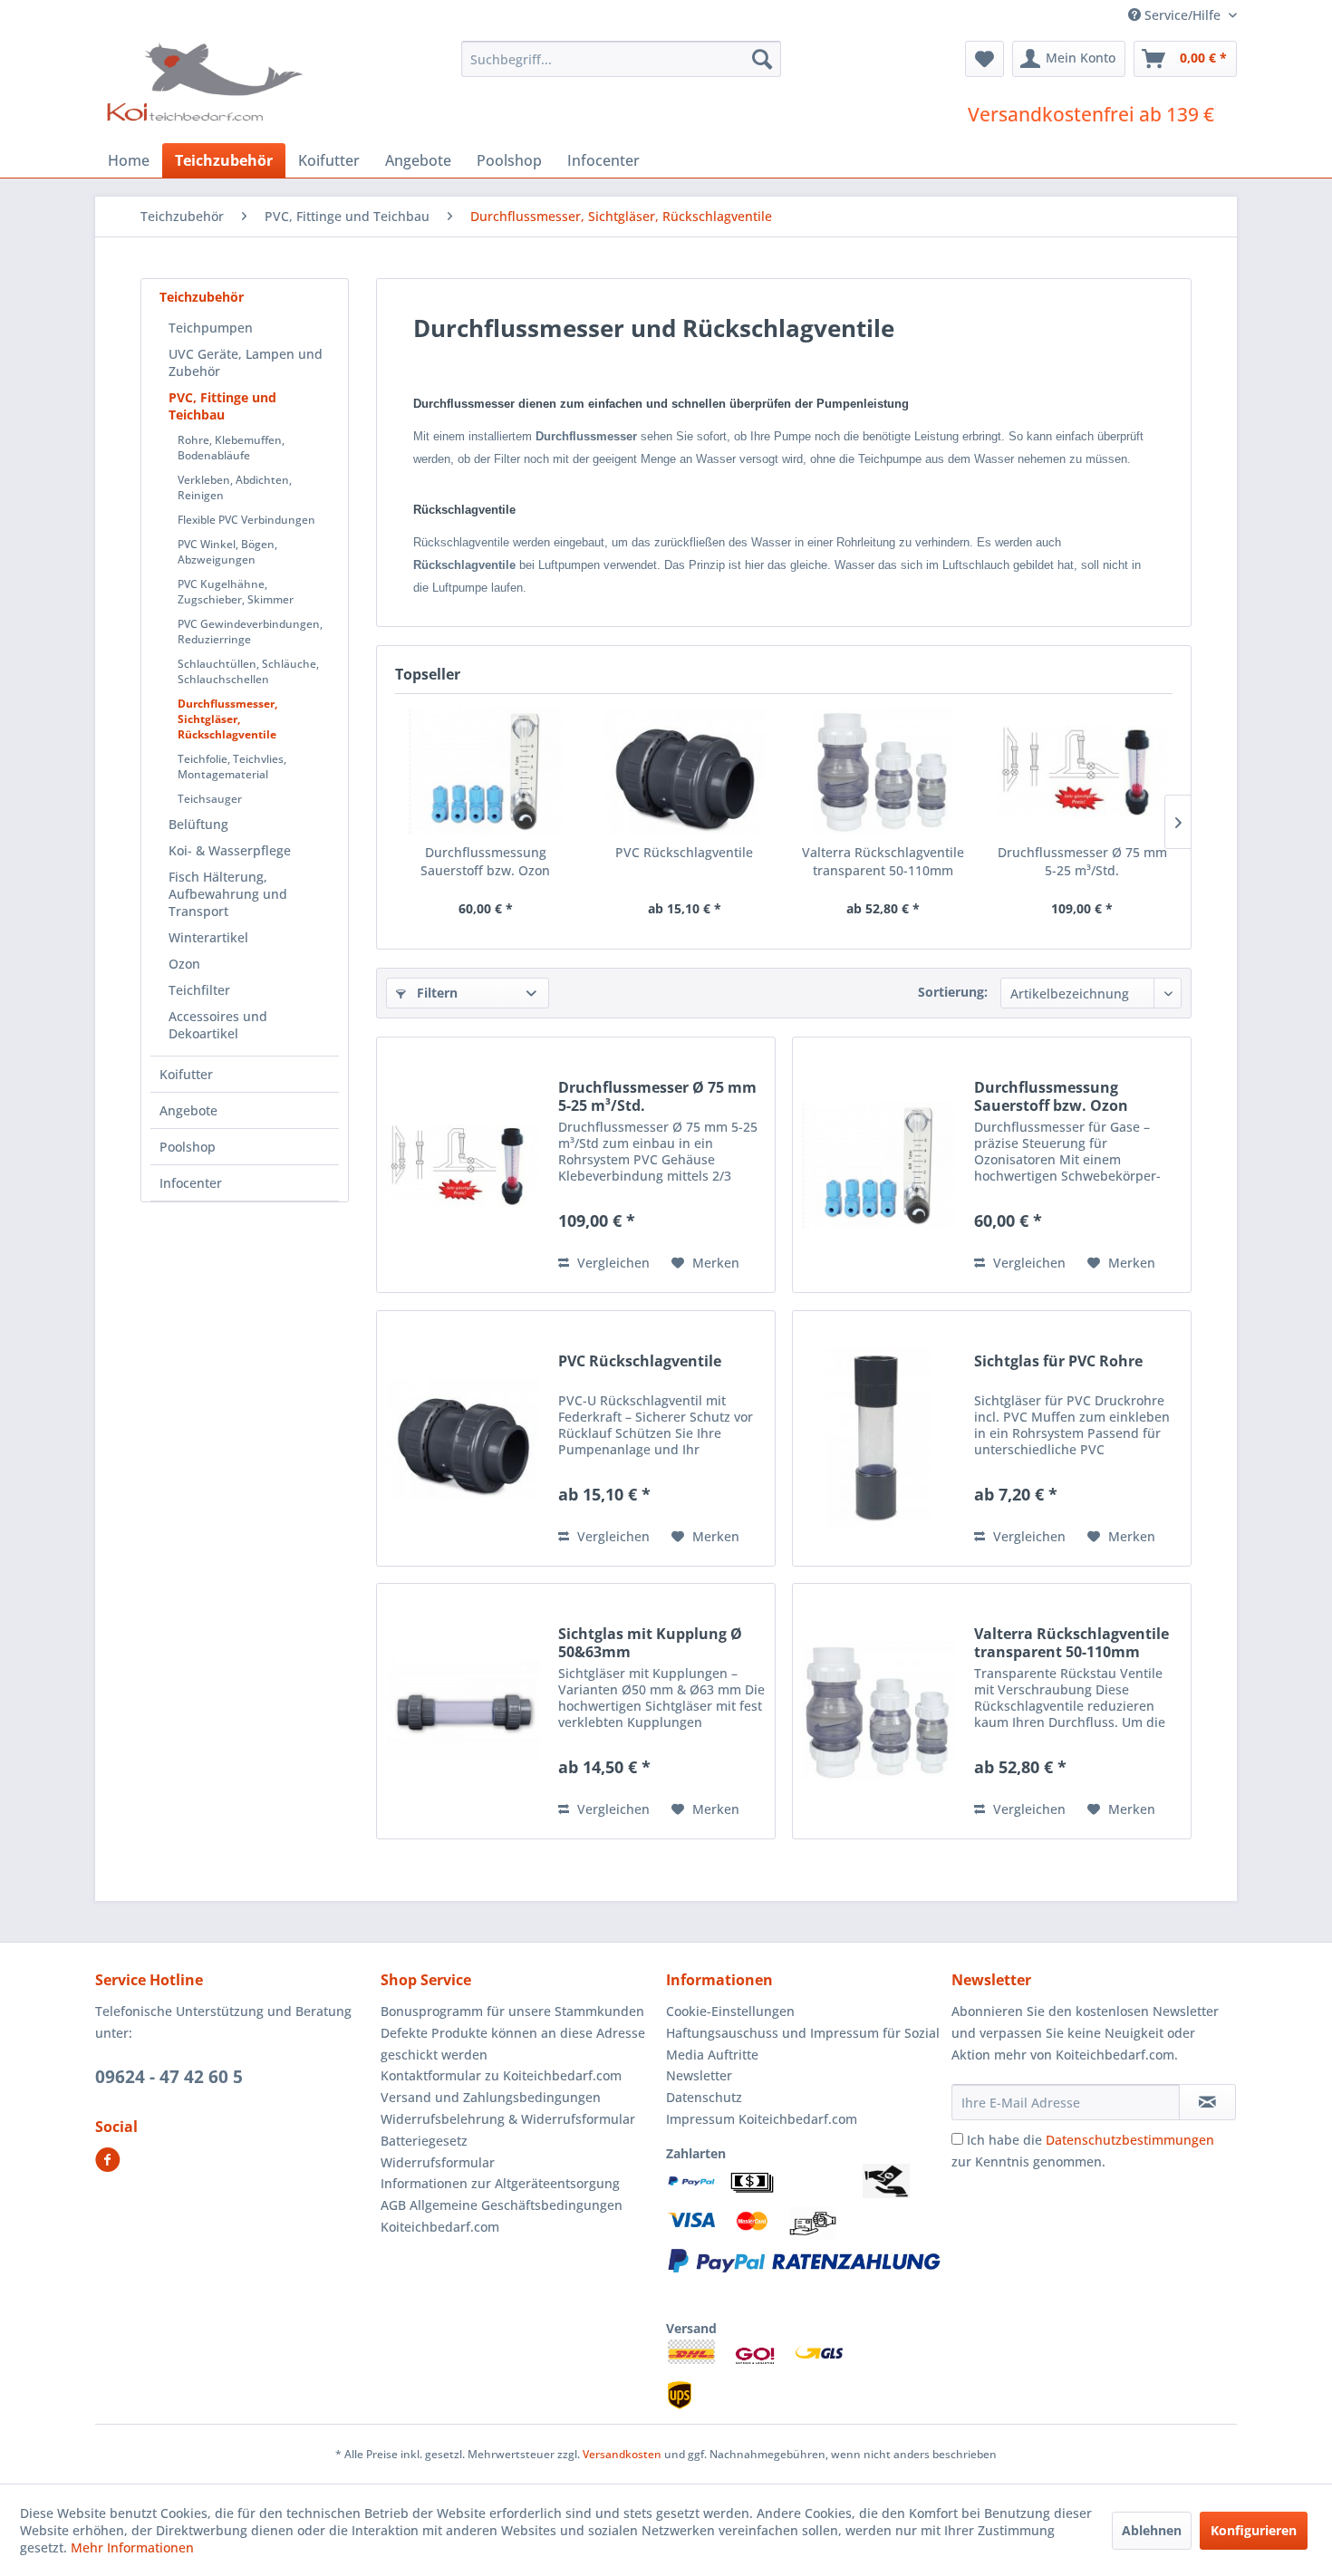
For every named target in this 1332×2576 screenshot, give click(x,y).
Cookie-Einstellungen (730, 2011)
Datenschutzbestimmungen (1130, 2140)
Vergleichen (612, 1263)
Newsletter (699, 2075)
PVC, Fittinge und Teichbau (222, 406)
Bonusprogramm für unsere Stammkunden (512, 2011)
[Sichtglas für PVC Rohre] (879, 1438)
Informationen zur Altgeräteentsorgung (500, 2183)
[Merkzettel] (985, 59)
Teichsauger (210, 799)
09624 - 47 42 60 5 (169, 2077)
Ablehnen (1152, 2530)
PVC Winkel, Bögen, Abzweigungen (227, 552)
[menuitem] (621, 59)
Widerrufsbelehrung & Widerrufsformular (508, 2119)
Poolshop (188, 1147)
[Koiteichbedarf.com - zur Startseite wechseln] (207, 82)
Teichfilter (199, 990)
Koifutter (186, 1074)
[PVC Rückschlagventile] (685, 771)
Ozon (184, 964)
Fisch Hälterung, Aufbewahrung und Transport (228, 894)
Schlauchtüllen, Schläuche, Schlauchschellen (248, 671)
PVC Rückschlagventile (684, 852)
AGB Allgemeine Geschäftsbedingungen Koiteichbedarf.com (502, 2216)
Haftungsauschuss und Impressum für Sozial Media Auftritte (803, 2044)
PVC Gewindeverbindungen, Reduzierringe (250, 632)
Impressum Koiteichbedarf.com (762, 2119)
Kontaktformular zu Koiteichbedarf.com (501, 2075)
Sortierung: (953, 992)
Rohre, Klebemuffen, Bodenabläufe (231, 448)
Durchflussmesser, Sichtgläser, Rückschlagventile (227, 719)
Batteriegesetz (424, 2141)
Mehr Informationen (132, 2547)
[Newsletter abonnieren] (1207, 2102)
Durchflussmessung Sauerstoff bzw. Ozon (485, 861)
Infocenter (191, 1183)
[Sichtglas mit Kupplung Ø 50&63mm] (463, 1711)
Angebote (188, 1110)
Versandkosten (622, 2454)
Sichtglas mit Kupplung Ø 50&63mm (650, 1643)
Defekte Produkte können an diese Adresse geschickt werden (513, 2044)
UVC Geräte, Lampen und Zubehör (246, 362)
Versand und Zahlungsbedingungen (491, 2097)
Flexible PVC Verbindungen (246, 520)
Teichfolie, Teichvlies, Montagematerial (232, 767)
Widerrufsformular (438, 2162)
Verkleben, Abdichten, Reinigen (235, 487)
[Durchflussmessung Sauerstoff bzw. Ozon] (486, 771)
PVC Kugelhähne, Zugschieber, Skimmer (236, 592)
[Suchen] (762, 59)
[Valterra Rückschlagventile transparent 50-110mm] (883, 771)
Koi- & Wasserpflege (230, 850)
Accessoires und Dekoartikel (218, 1025)
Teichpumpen (211, 328)
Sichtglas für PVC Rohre (1058, 1361)
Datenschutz (704, 2097)
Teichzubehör (202, 297)
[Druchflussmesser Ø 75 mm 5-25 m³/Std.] (1083, 771)
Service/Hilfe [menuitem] (1182, 15)
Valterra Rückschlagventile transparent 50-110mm (883, 861)
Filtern (435, 993)
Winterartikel (208, 937)
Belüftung (198, 824)
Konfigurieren (1254, 2530)
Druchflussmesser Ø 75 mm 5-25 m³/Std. (1082, 861)
